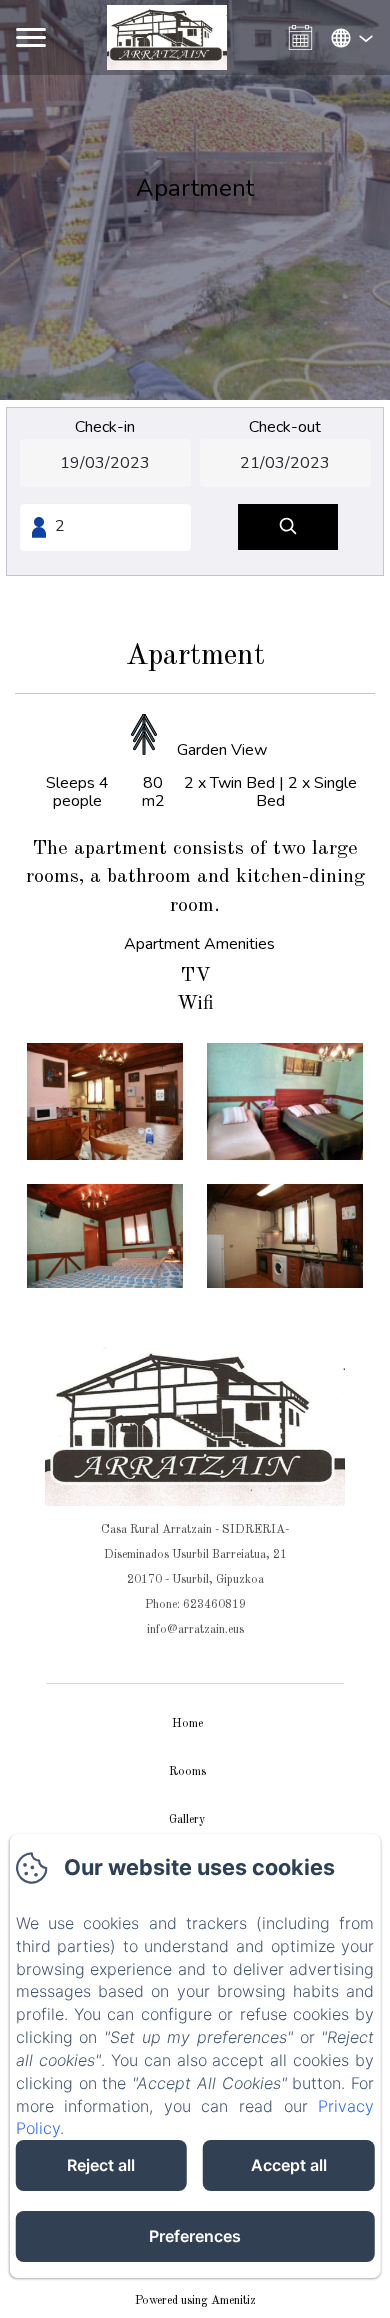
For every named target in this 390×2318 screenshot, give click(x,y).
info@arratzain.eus (195, 1630)
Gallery (187, 1820)
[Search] (288, 527)
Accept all (289, 2165)
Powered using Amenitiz (195, 2301)
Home (187, 1724)
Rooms (187, 1772)
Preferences (195, 2236)
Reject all (101, 2165)
